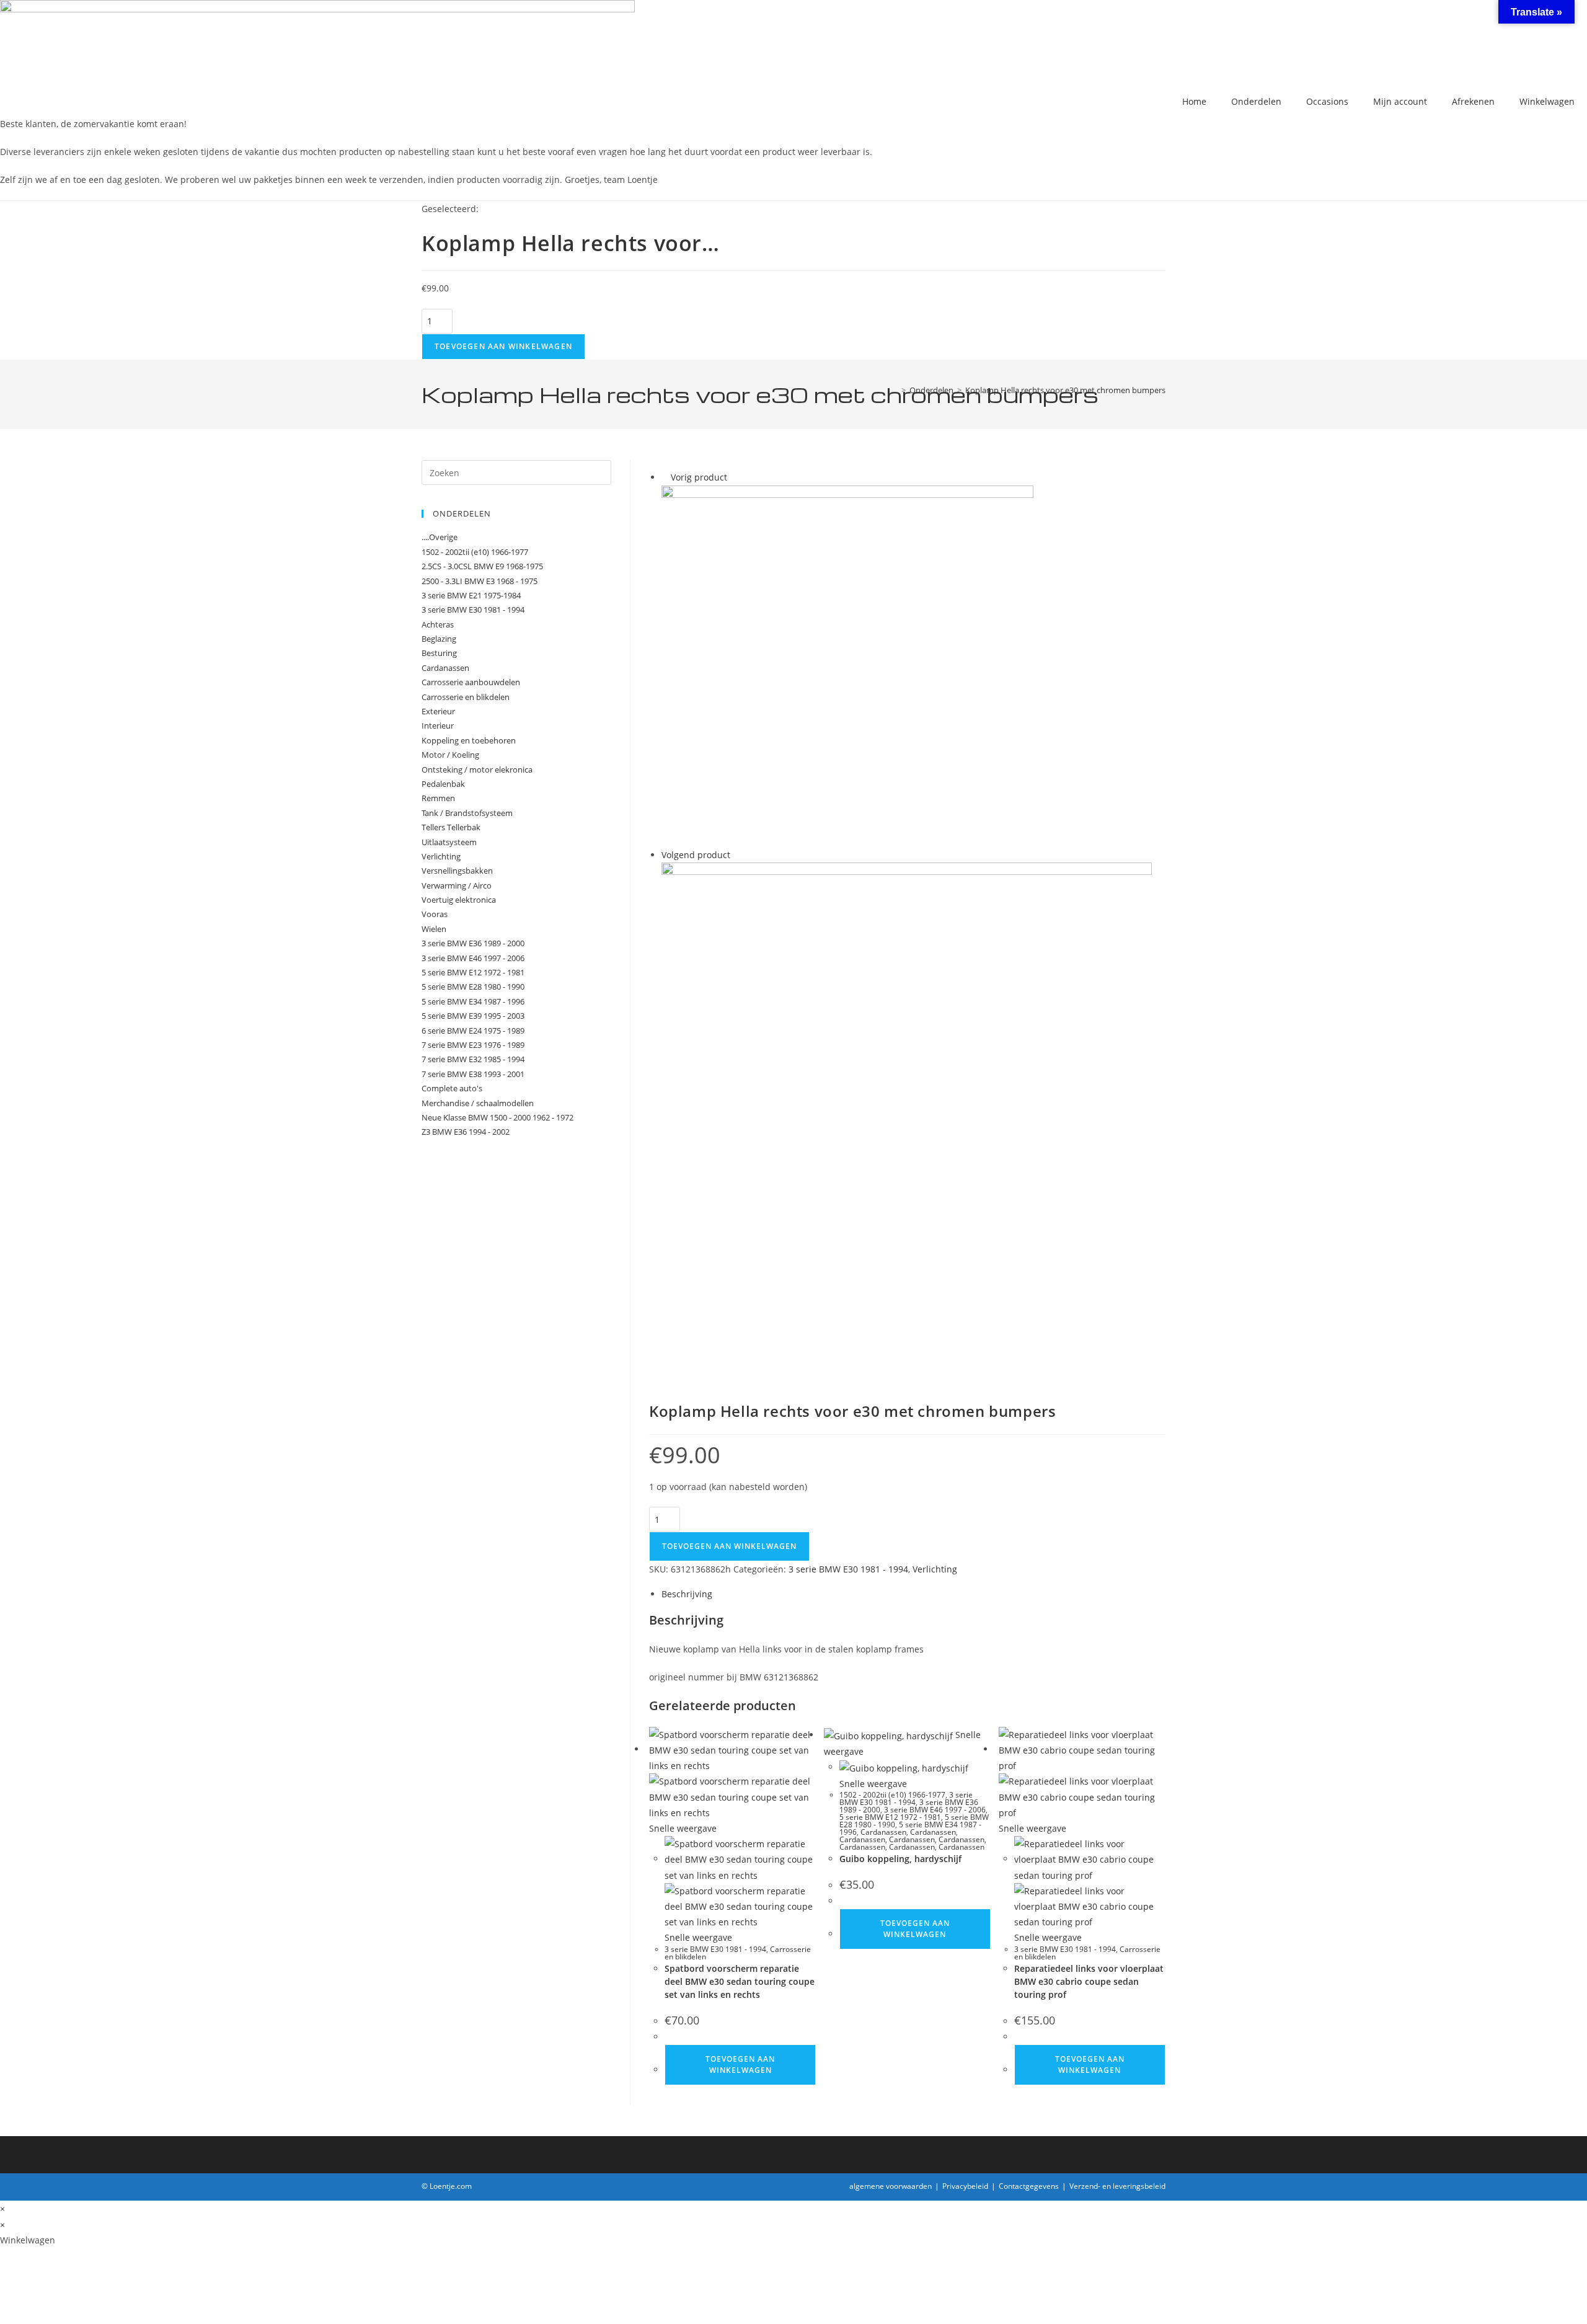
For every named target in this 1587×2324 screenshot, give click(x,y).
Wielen (434, 929)
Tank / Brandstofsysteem (467, 813)
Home (1194, 101)
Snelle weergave (683, 1828)
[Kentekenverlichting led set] (907, 1109)
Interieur (438, 725)
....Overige (440, 537)
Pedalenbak (443, 784)
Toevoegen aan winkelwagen (503, 346)
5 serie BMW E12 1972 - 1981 (890, 1817)
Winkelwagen (1547, 101)
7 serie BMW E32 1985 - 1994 (473, 1059)
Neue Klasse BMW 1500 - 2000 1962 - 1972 (497, 1117)
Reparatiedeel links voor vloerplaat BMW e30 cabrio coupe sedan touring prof (1089, 1981)
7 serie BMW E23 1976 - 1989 (473, 1045)
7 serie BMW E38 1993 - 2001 (473, 1074)
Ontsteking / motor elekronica (477, 769)
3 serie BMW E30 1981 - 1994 (848, 1569)
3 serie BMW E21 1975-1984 (471, 595)
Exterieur (438, 711)
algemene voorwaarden (891, 2186)
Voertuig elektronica (459, 900)
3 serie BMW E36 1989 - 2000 (473, 943)
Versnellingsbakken (457, 871)
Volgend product (696, 855)
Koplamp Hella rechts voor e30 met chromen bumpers (1065, 390)
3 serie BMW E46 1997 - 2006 (935, 1810)
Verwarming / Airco (457, 885)
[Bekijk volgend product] (736, 855)
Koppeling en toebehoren (469, 740)
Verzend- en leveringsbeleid (1117, 2186)
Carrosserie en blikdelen (466, 697)
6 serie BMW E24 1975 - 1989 (473, 1031)
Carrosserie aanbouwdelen (471, 682)
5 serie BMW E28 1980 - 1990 (473, 987)
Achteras (438, 624)
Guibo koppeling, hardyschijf (900, 1859)
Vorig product (699, 477)
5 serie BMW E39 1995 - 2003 (473, 1016)
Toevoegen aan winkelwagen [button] (740, 2065)
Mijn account (1400, 101)
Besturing (439, 653)
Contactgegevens (1029, 2186)
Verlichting (935, 1569)
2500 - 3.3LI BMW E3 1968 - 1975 (480, 581)
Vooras (435, 914)
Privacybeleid (965, 2186)
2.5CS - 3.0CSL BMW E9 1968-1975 (482, 566)
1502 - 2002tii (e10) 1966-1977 (892, 1795)
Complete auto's (452, 1088)
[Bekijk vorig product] (665, 477)
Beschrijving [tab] (687, 1594)
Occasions (1327, 101)
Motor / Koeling (450, 755)
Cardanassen (883, 1832)
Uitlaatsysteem (449, 842)
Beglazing (439, 639)
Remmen (438, 798)
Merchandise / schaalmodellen (478, 1103)
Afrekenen (1473, 101)
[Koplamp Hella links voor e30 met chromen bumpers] (847, 665)
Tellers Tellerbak (451, 827)
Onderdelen (1256, 101)
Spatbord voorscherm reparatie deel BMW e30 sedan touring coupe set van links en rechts (740, 1981)
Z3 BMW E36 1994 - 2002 (466, 1132)
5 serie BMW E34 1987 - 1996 (473, 1001)
